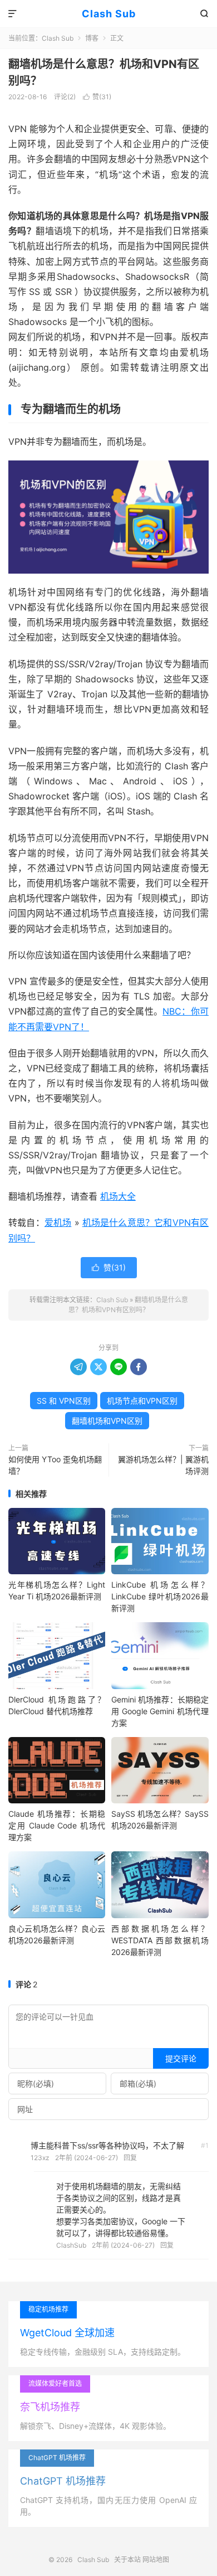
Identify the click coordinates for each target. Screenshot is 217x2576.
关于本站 (127, 2560)
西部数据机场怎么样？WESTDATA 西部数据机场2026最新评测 (160, 1940)
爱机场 (58, 1222)
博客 (92, 38)
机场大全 (118, 1196)
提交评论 (181, 2058)
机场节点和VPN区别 (142, 1401)
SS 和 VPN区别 (64, 1401)
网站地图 (156, 2560)
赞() (97, 97)
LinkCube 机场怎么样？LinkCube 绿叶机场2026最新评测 (160, 1596)
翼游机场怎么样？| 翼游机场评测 (163, 1465)
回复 (130, 2158)
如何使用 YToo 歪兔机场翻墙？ (55, 1465)
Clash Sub (109, 14)
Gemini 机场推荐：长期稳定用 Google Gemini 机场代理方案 (160, 1711)
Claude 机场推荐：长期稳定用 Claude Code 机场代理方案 (57, 1825)
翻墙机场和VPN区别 (107, 1421)
